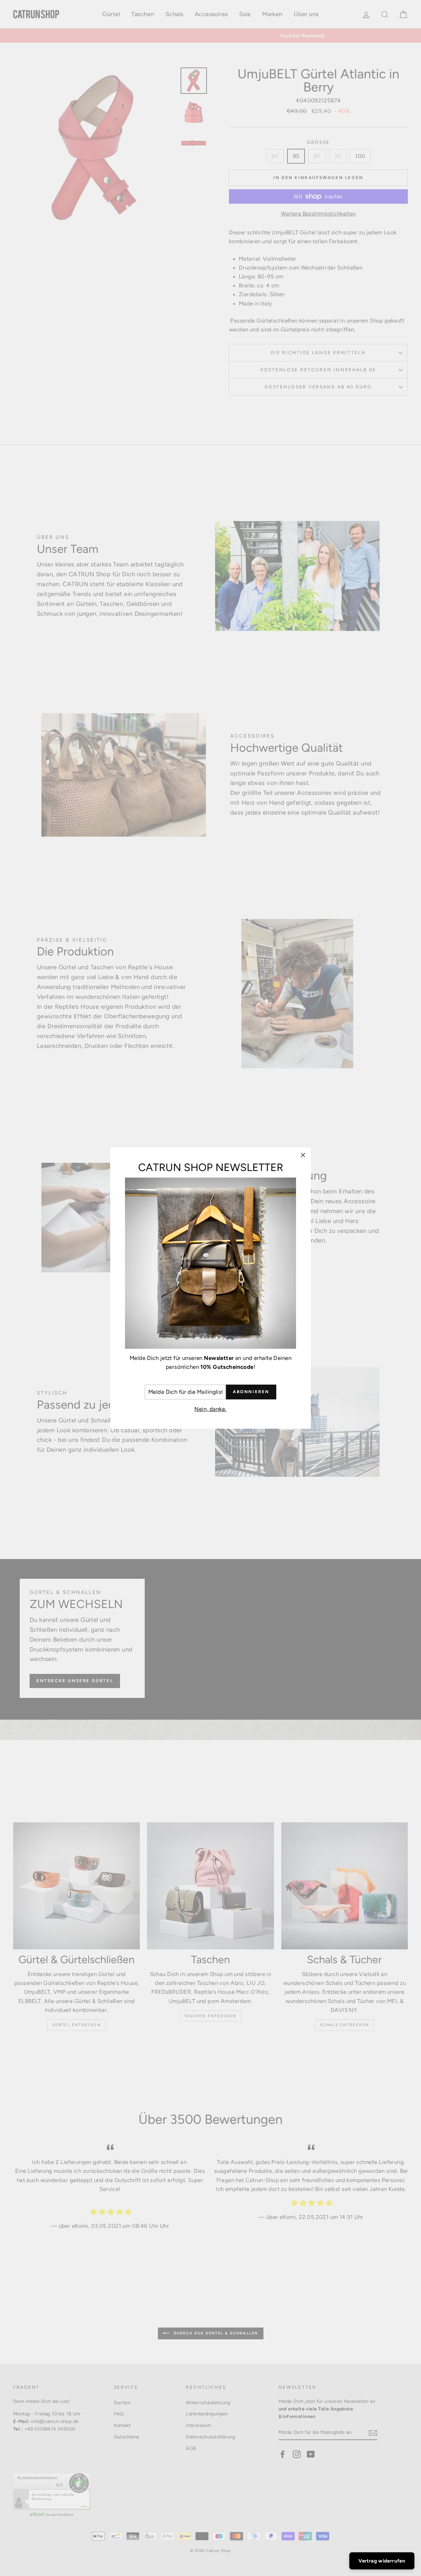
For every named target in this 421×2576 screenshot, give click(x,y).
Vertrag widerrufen (382, 2561)
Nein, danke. (210, 1409)
